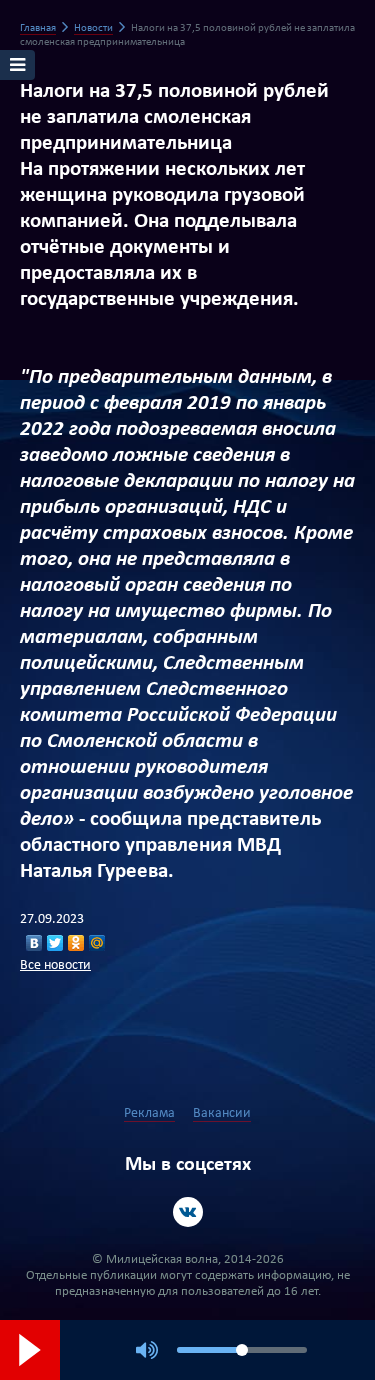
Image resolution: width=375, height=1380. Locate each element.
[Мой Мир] (97, 943)
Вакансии (222, 1113)
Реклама (149, 1113)
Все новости (55, 965)
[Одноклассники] (76, 943)
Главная (38, 28)
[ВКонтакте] (34, 943)
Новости (93, 28)
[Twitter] (55, 943)
